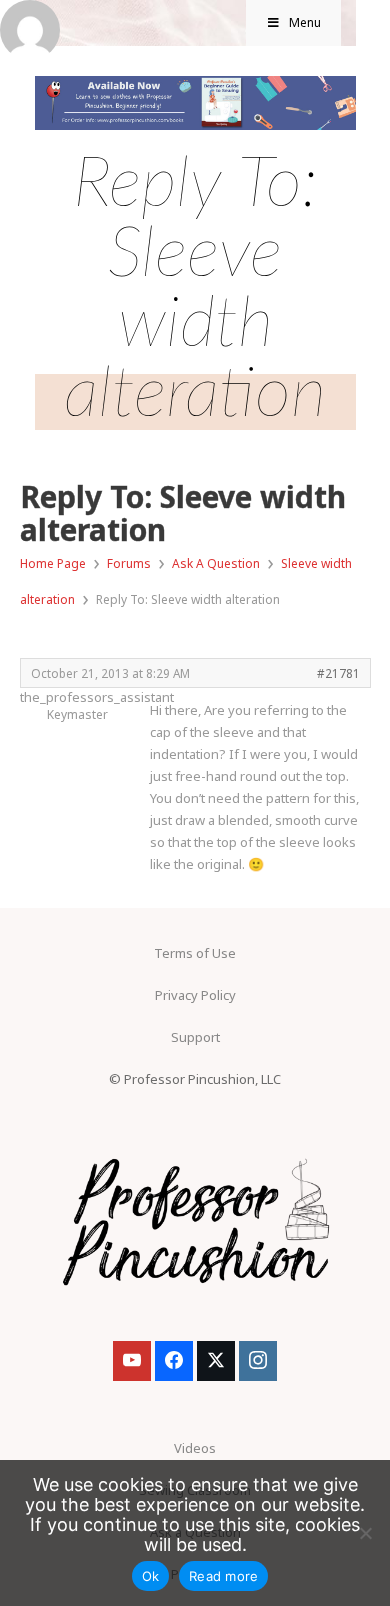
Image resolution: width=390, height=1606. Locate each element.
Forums (129, 563)
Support (195, 1037)
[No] (365, 1533)
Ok (151, 1576)
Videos (195, 1448)
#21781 (338, 673)
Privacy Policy (195, 995)
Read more (223, 1576)
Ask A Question (216, 563)
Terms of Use (195, 953)
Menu (305, 22)
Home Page (53, 563)
